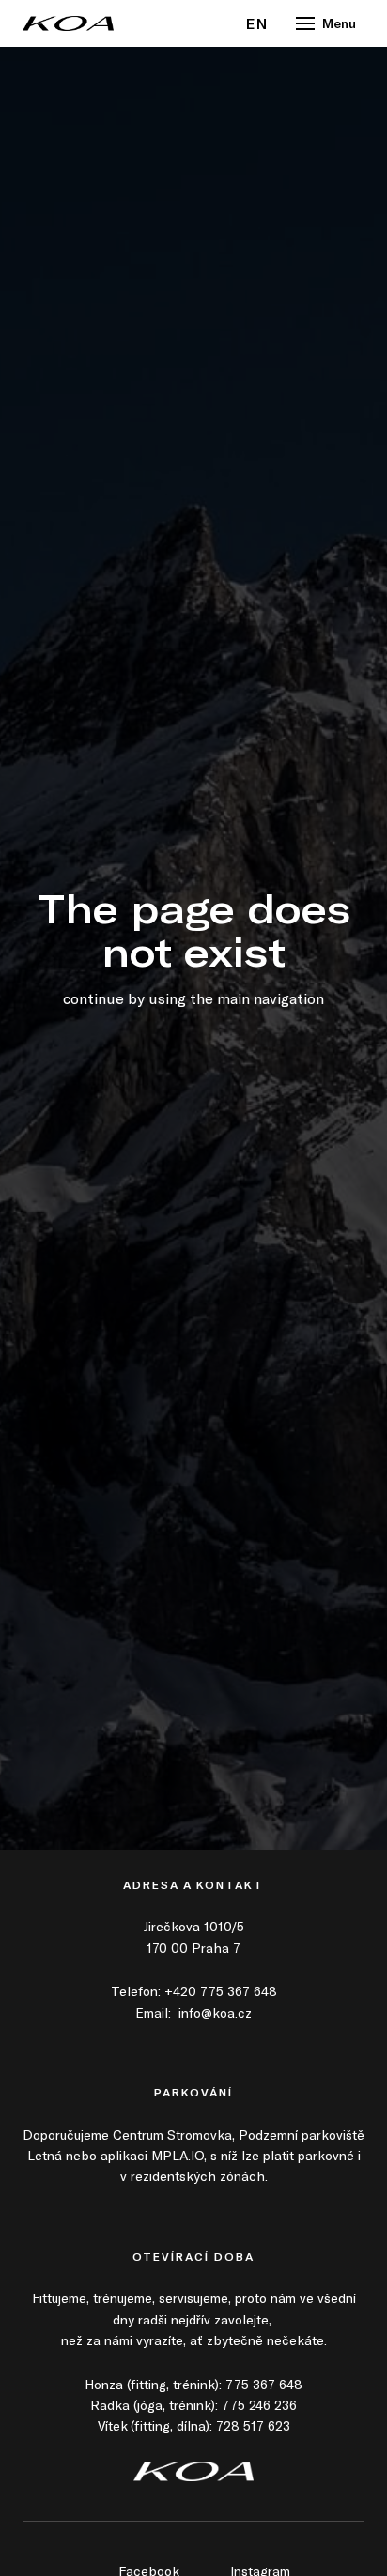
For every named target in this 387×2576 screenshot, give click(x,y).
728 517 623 (253, 2425)
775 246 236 (259, 2405)
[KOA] (68, 23)
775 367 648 (264, 2384)
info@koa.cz (215, 2012)
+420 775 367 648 (221, 1991)
